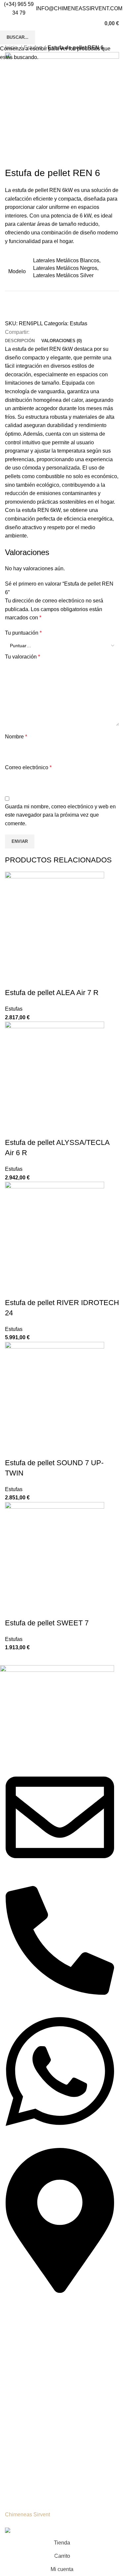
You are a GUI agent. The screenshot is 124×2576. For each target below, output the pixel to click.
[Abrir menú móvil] (5, 24)
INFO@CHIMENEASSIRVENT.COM (79, 8)
